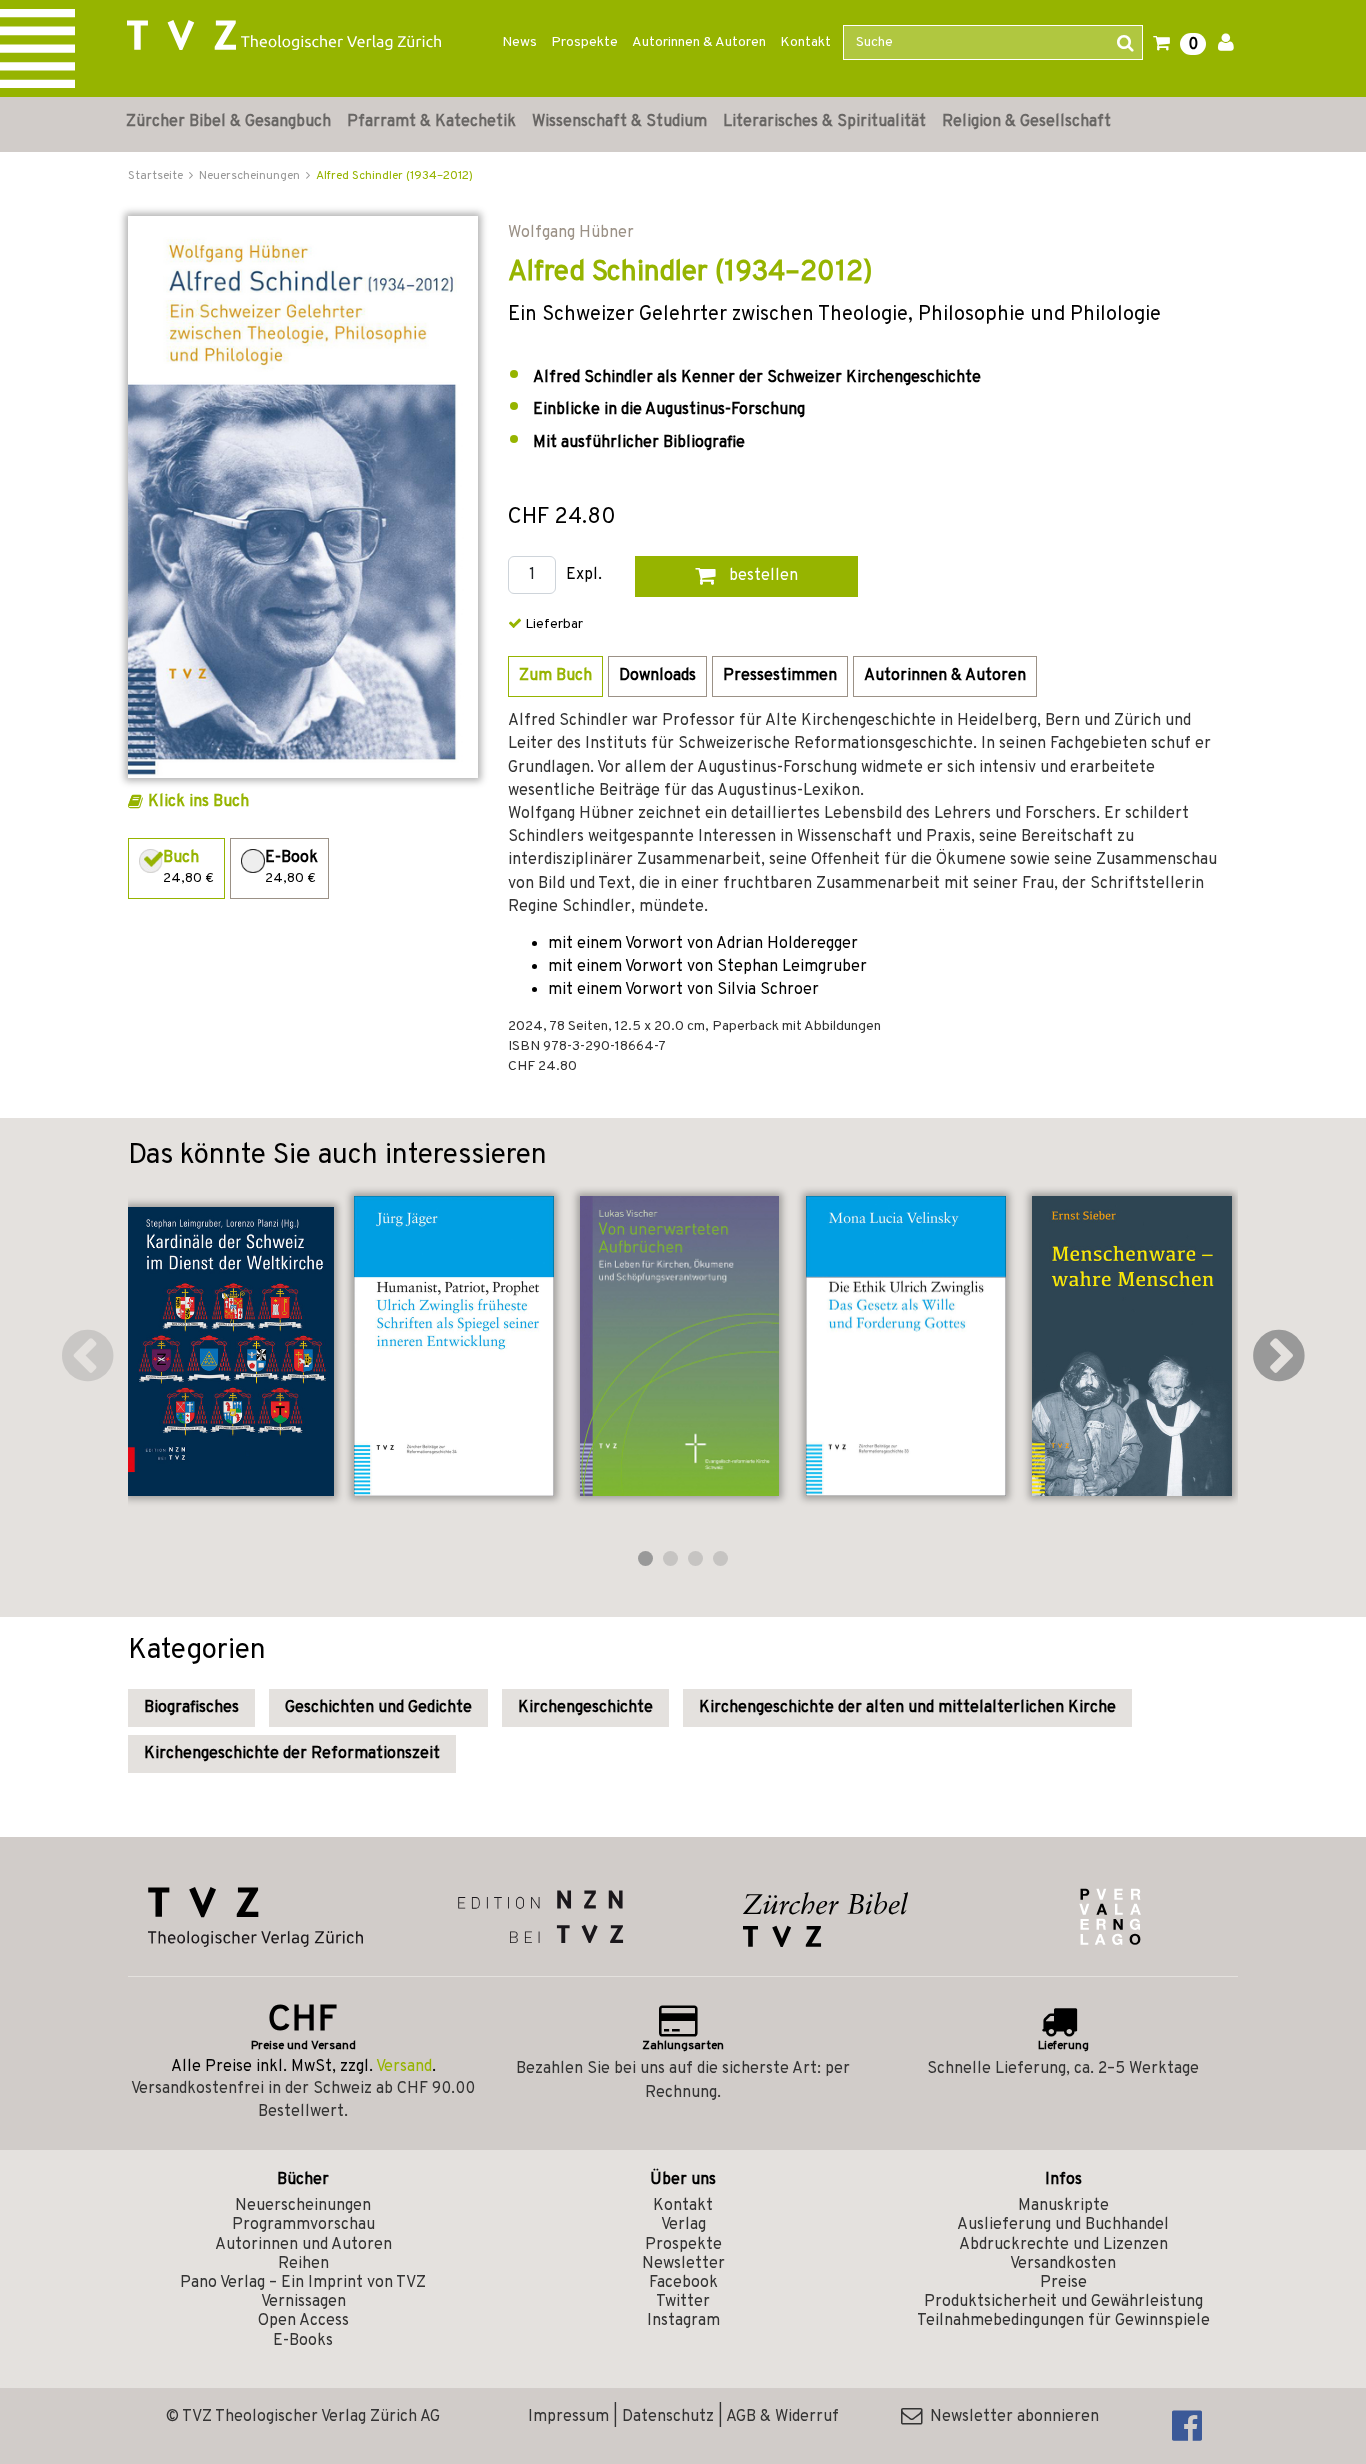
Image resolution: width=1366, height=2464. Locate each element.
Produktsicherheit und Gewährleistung (1063, 2302)
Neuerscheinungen (303, 2206)
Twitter (683, 2302)
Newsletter (683, 2264)
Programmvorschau (303, 2225)
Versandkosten (1063, 2264)
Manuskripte (1063, 2206)
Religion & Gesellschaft (1026, 122)
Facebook (683, 2283)
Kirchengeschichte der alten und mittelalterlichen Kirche (907, 1708)
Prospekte (584, 42)
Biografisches (191, 1708)
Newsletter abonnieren (1010, 2417)
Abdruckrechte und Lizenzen (1063, 2245)
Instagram (683, 2321)
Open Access (303, 2321)
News (519, 42)
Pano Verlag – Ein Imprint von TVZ (303, 2283)
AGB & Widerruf (782, 2417)
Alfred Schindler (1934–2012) (394, 176)
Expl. (584, 575)
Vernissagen (303, 2302)
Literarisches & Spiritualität (824, 122)
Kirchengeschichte (585, 1708)
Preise (1063, 2283)
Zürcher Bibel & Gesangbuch (228, 122)
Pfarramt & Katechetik (431, 122)
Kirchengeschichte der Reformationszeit (292, 1754)
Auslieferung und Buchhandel (1063, 2225)
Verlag (683, 2225)
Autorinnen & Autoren (699, 42)
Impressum (568, 2417)
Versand (404, 2067)
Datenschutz (668, 2417)
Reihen (303, 2264)
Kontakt (805, 42)
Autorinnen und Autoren (303, 2245)
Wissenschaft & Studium (619, 122)
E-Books (303, 2341)
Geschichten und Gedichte (378, 1708)
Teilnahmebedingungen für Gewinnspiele (1063, 2321)
